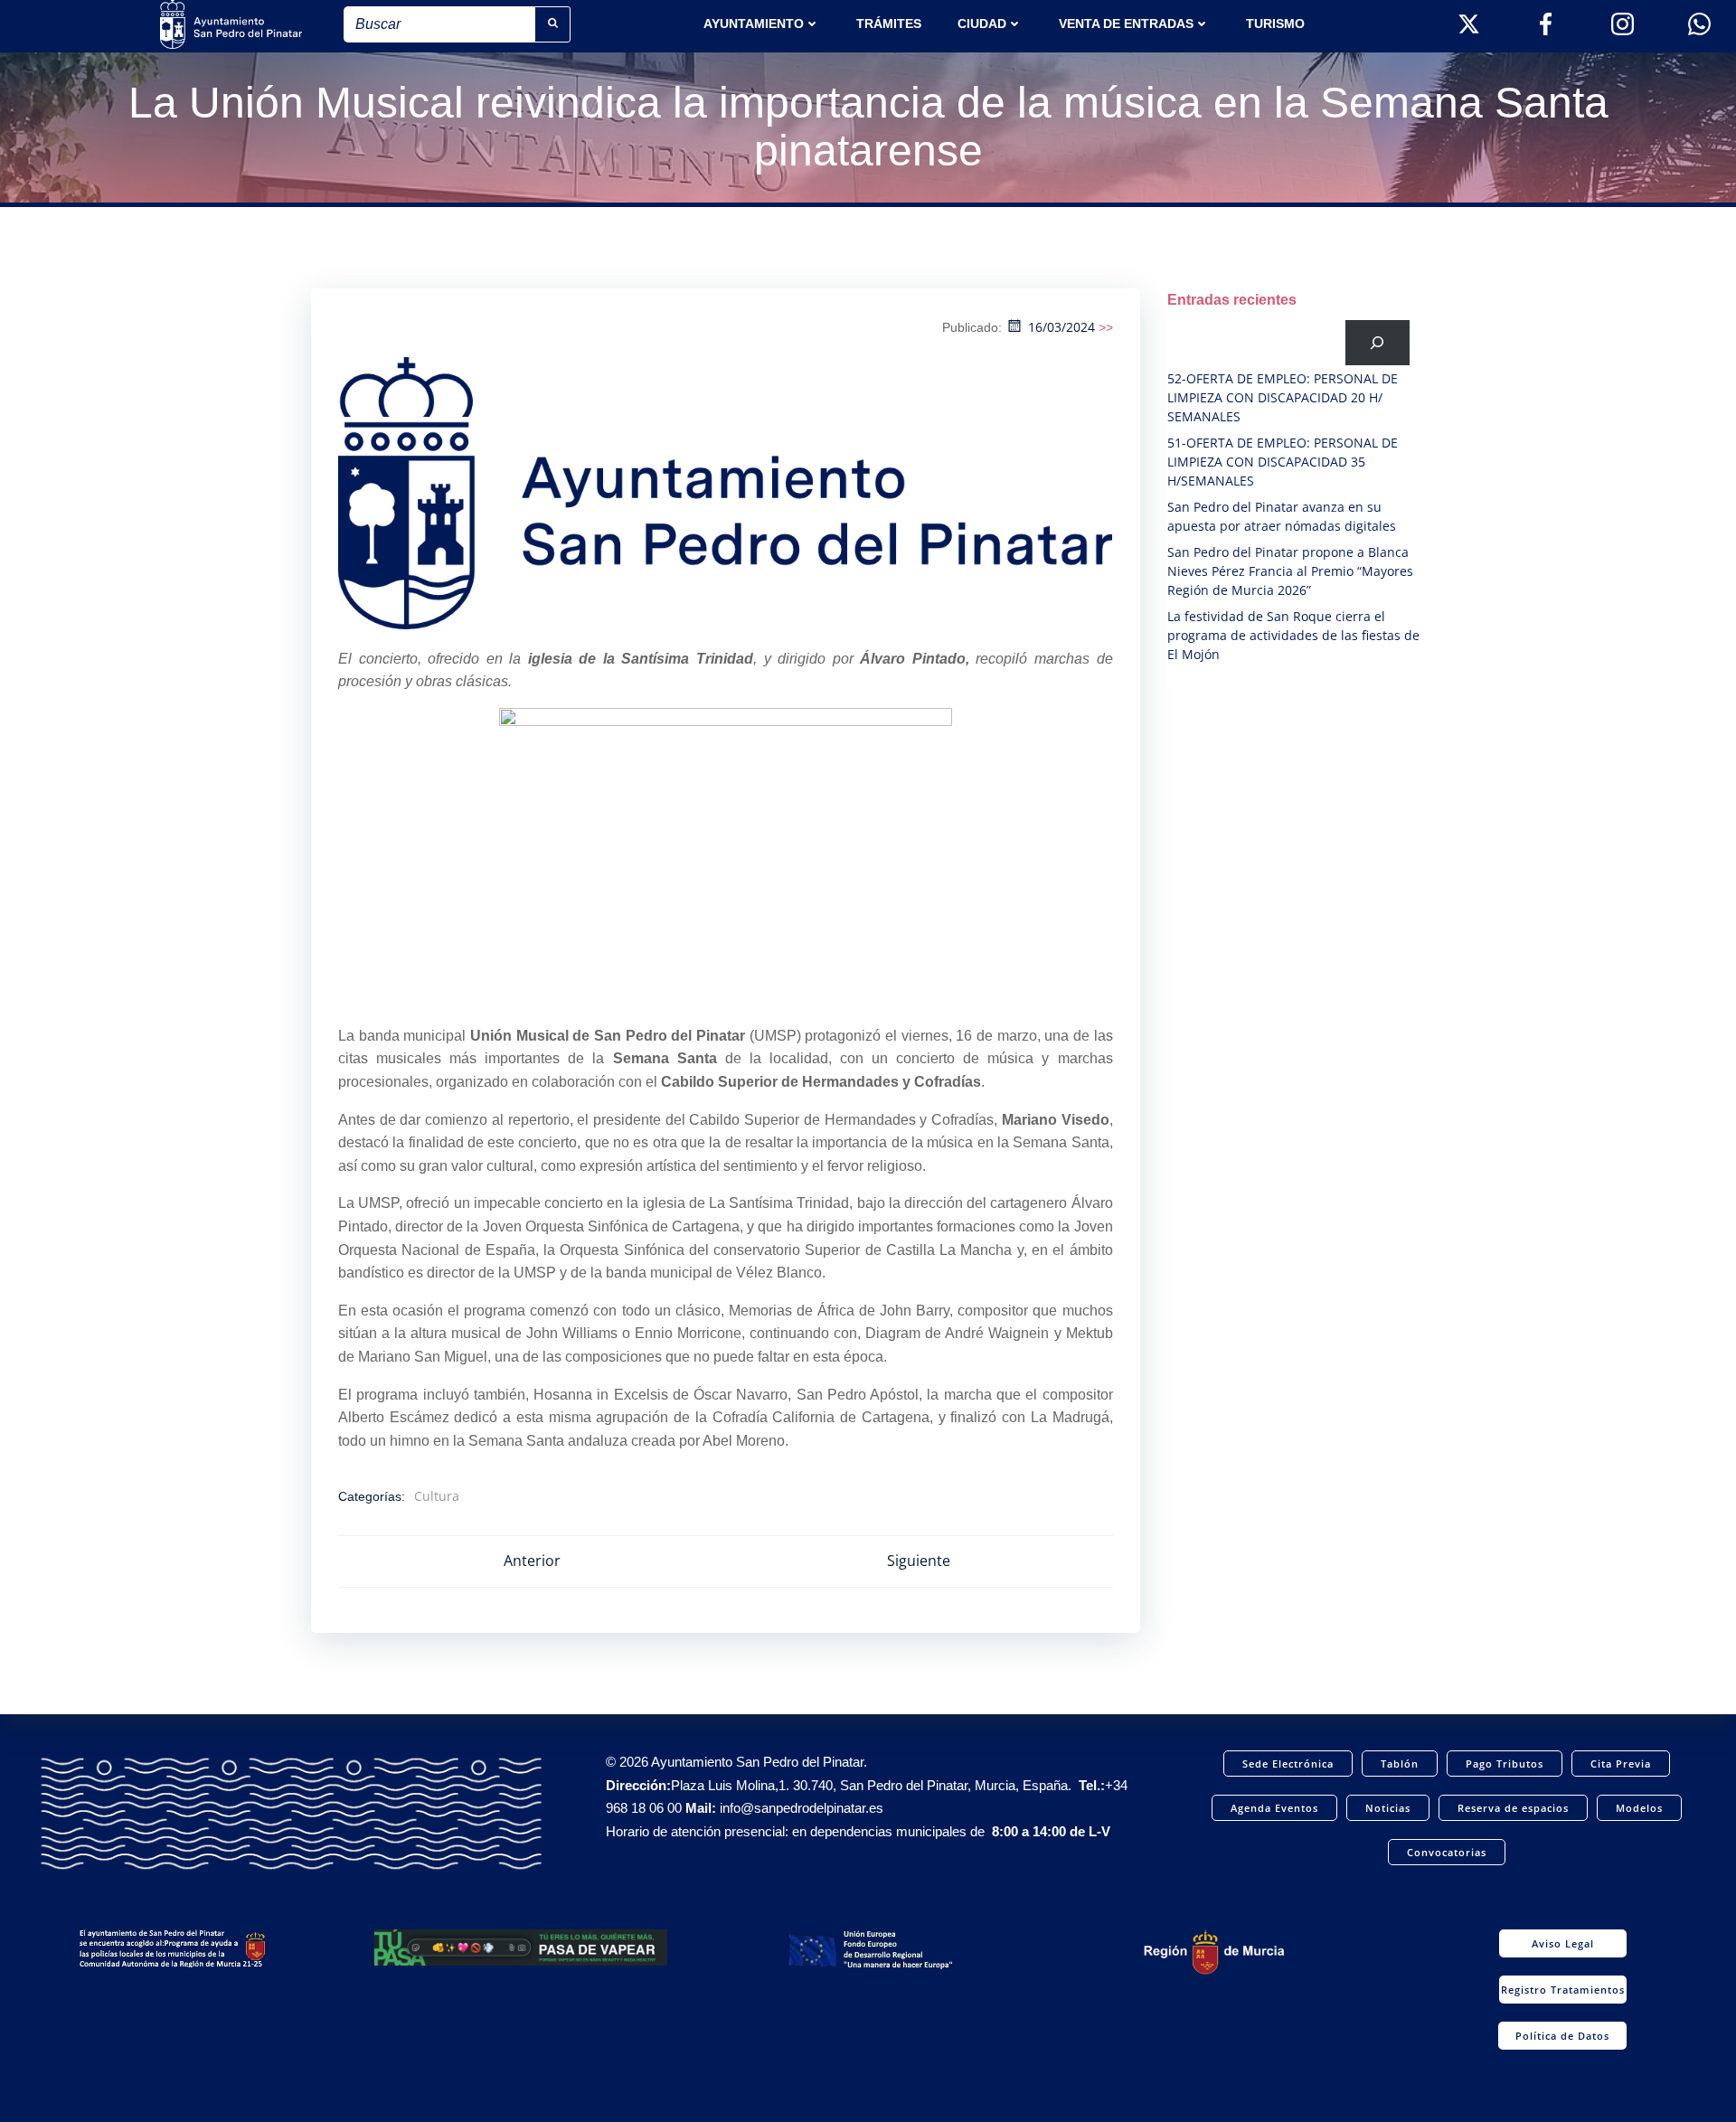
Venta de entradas (1126, 24)
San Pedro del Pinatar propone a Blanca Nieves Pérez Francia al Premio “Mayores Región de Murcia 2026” (1290, 571)
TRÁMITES (889, 24)
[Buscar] (1377, 342)
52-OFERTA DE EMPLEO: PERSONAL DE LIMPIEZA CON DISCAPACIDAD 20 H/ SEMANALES (1283, 397)
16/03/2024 (1061, 327)
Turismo (1275, 24)
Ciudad (982, 24)
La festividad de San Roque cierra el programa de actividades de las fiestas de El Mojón (1293, 635)
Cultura (437, 1496)
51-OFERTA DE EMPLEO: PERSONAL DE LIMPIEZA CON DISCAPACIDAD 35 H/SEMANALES (1283, 462)
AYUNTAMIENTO (754, 24)
